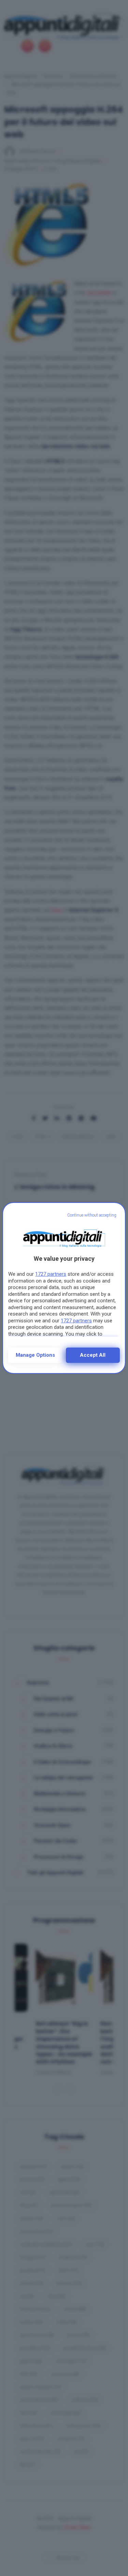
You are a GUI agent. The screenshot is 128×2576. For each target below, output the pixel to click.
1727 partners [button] (51, 1274)
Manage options (35, 1355)
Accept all (93, 1355)
